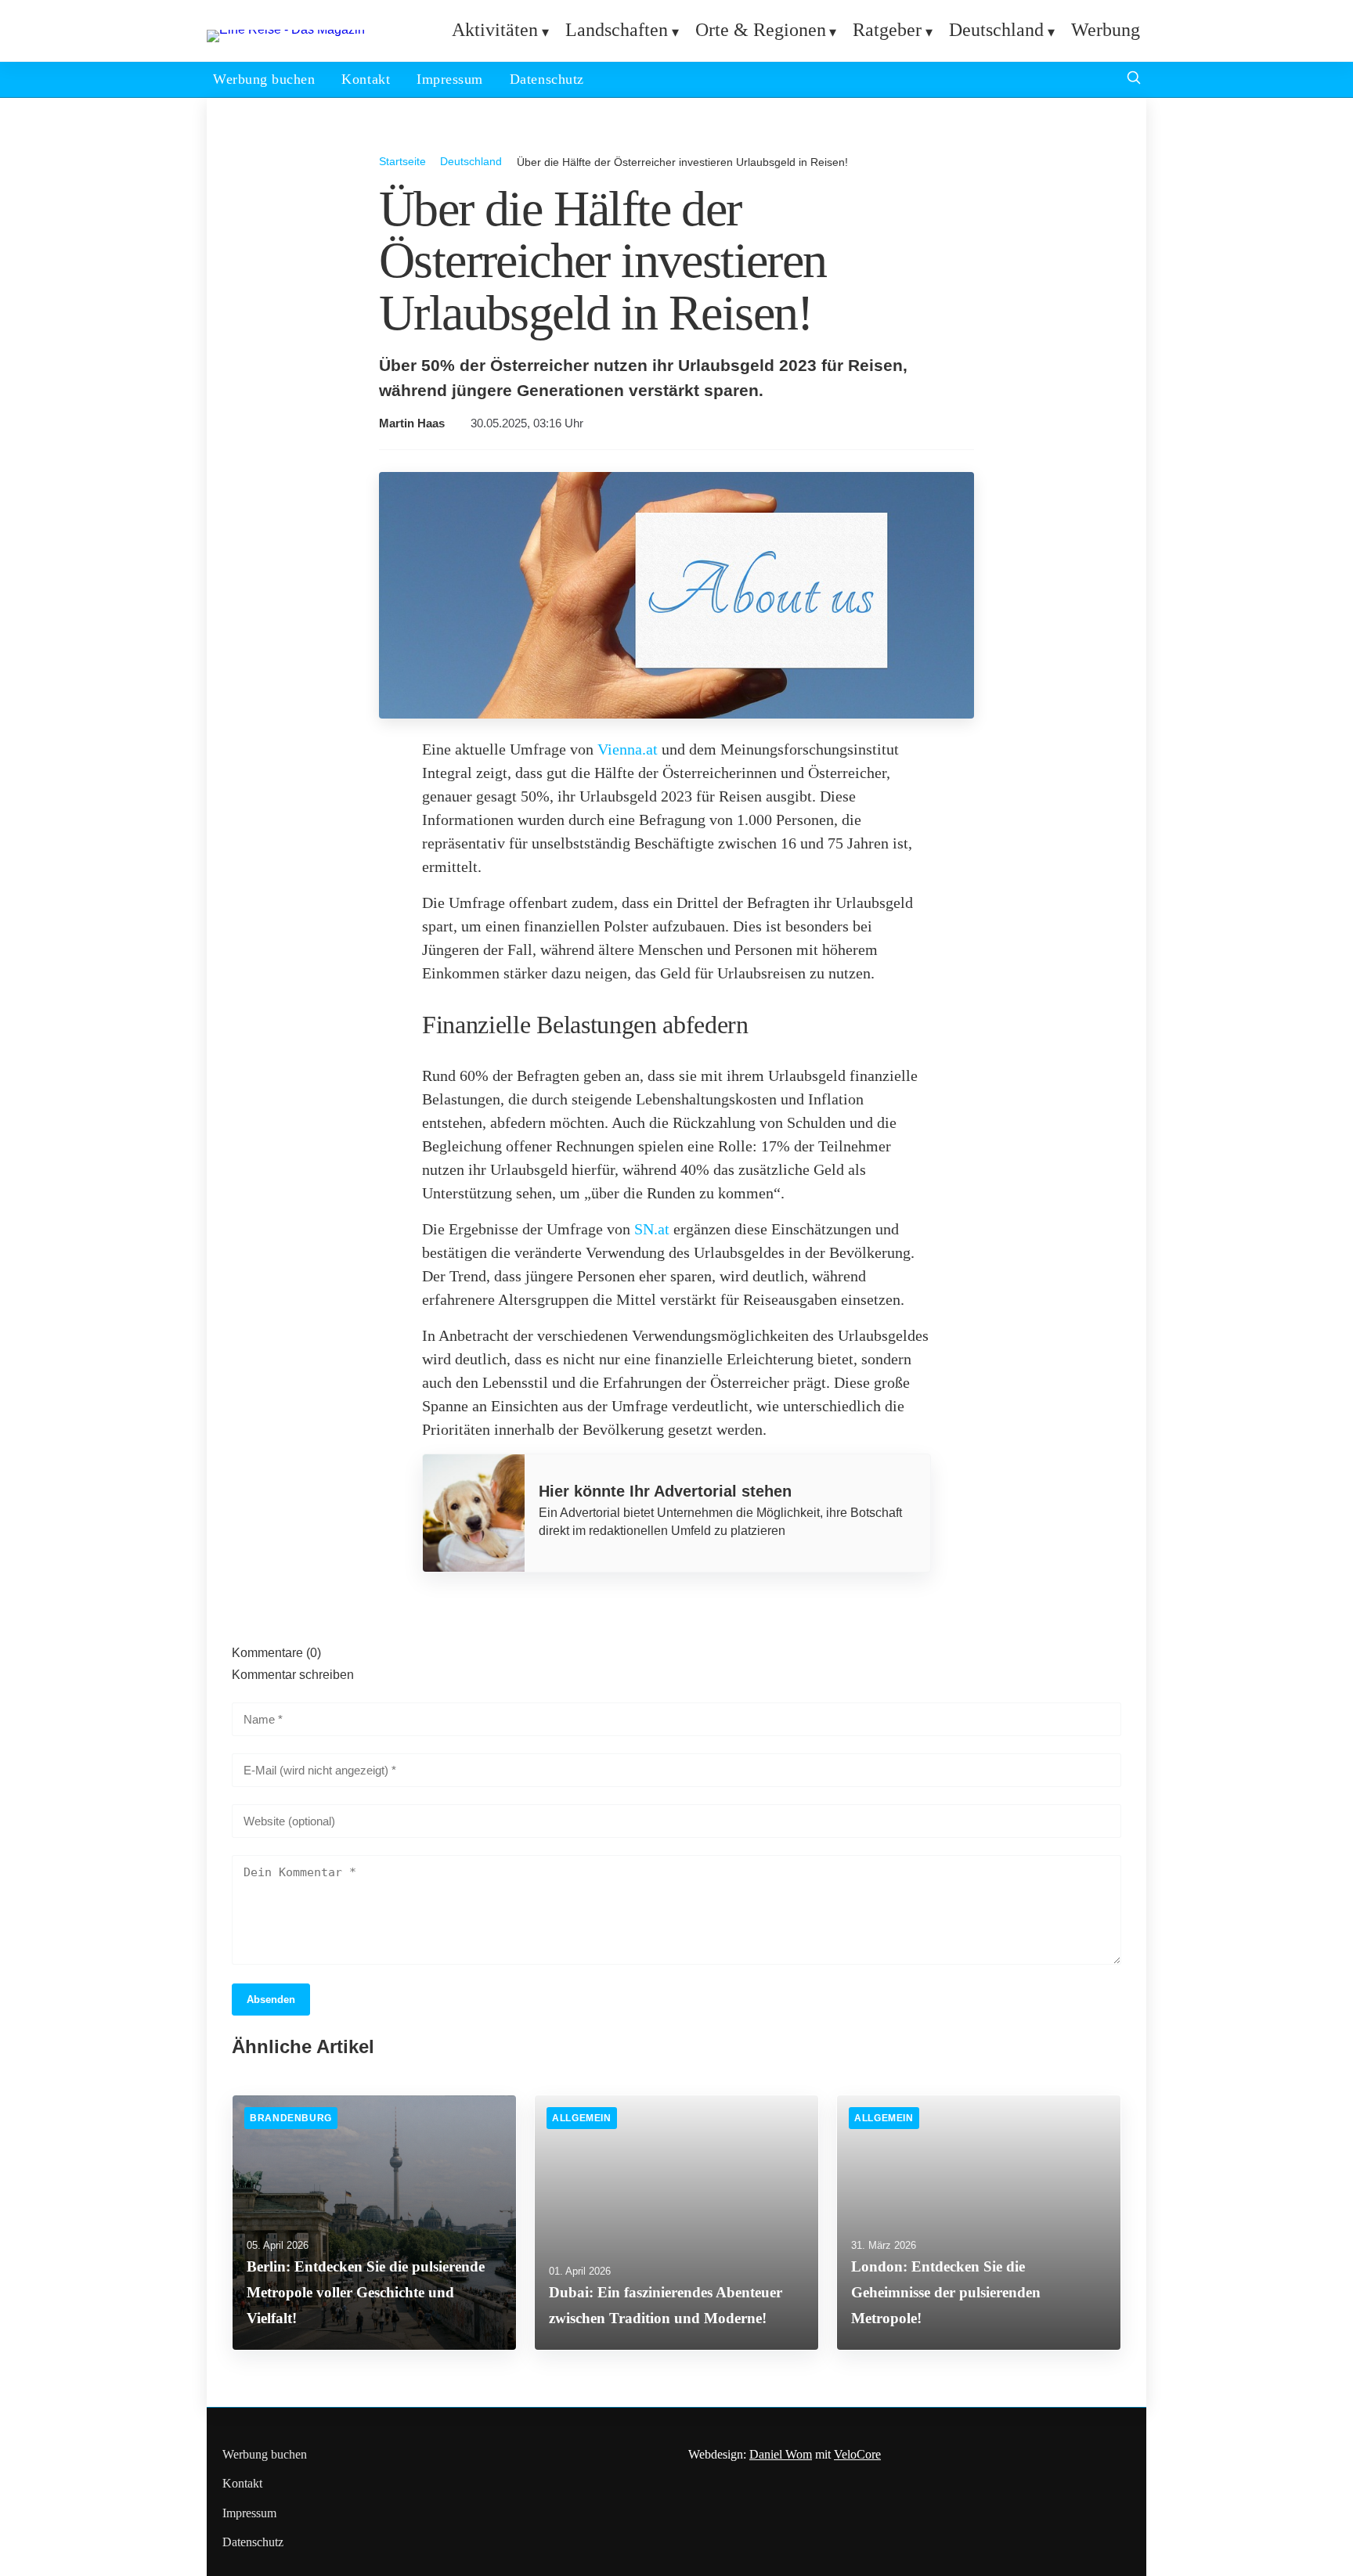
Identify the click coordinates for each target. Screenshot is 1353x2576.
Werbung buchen (264, 79)
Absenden (271, 2000)
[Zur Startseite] (286, 29)
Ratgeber (887, 30)
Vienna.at (628, 749)
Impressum (450, 79)
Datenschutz (547, 79)
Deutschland (996, 30)
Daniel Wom (781, 2454)
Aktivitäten (495, 30)
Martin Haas (412, 423)
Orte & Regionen (761, 30)
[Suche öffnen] (1134, 79)
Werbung (1106, 30)
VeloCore (857, 2454)
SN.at (652, 1229)
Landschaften (617, 30)
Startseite (402, 161)
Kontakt (366, 79)
